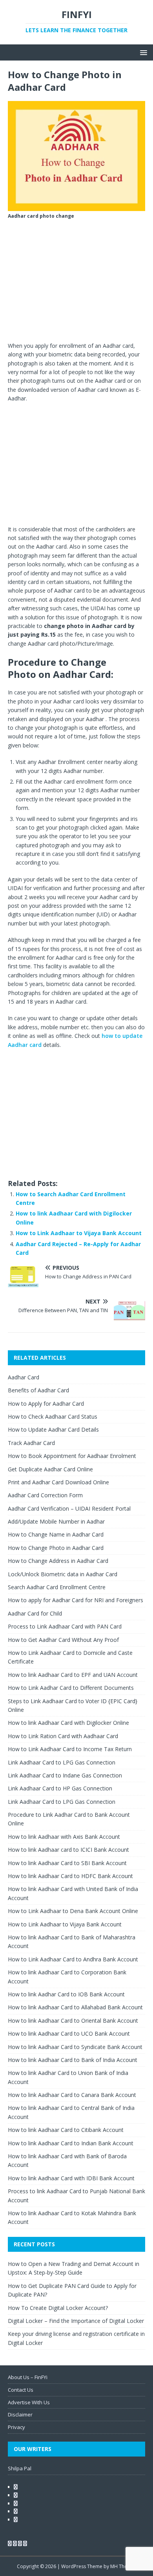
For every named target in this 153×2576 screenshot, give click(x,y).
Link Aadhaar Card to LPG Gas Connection (62, 1762)
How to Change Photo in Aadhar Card (56, 1548)
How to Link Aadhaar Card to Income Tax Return (70, 1749)
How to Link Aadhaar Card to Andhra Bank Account (73, 1959)
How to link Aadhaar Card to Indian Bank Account (71, 2143)
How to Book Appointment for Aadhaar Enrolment (72, 1456)
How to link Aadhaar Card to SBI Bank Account (67, 1863)
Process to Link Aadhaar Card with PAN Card (65, 1626)
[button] (142, 52)
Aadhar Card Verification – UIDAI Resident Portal (69, 1508)
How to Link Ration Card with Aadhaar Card (63, 1736)
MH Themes (123, 2566)
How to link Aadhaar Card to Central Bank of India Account (71, 2112)
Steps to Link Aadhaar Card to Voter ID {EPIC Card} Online (73, 1705)
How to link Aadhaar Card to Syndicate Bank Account (75, 2047)
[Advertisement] (76, 283)
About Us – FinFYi (28, 2377)
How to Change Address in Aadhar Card (58, 1561)
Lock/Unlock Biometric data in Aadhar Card (63, 1574)
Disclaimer (20, 2414)
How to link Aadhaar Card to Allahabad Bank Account (75, 2007)
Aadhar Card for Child (35, 1613)
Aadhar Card (24, 1377)
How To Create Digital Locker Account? (58, 2308)
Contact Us (21, 2390)
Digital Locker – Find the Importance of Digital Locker (76, 2321)
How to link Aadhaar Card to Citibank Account (66, 2130)
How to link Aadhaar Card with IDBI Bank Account (71, 2178)
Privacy (16, 2427)
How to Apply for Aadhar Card (46, 1404)
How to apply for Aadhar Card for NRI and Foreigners (76, 1600)
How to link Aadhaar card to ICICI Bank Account (68, 1850)
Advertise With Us (29, 2402)
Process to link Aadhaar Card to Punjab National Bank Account (76, 2195)
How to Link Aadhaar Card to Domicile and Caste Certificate (70, 1657)
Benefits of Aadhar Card (38, 1390)
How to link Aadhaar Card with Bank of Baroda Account (67, 2160)
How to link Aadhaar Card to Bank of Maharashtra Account (72, 1942)
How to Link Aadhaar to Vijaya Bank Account (79, 1233)
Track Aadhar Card (31, 1443)
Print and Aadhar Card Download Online (58, 1482)
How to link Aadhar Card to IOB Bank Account (66, 1994)
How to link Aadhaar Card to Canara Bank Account (72, 2095)
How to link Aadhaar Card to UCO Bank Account (69, 2033)
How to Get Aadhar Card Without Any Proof (63, 1640)
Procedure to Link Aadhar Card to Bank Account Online (69, 1819)
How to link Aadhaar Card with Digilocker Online (68, 1723)
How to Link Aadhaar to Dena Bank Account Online (73, 1911)
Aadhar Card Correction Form (45, 1495)
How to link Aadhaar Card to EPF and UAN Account (73, 1675)
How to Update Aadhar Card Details (53, 1429)
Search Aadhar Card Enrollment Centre (57, 1587)
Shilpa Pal (20, 2468)
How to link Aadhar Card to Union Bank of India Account (68, 2077)
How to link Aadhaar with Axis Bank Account (64, 1837)
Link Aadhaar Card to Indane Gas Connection (65, 1775)
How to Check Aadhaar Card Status (53, 1417)
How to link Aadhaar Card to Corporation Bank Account (67, 1977)
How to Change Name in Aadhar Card (56, 1534)
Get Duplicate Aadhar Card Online (50, 1469)
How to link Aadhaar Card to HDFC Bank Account (70, 1876)
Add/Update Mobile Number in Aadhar (56, 1521)
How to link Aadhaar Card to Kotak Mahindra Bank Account (72, 2217)
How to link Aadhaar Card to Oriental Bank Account (73, 2021)
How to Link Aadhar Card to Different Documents (71, 1688)
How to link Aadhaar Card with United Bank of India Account (73, 1893)
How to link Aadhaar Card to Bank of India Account (73, 2060)
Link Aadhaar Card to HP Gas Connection (60, 1788)
